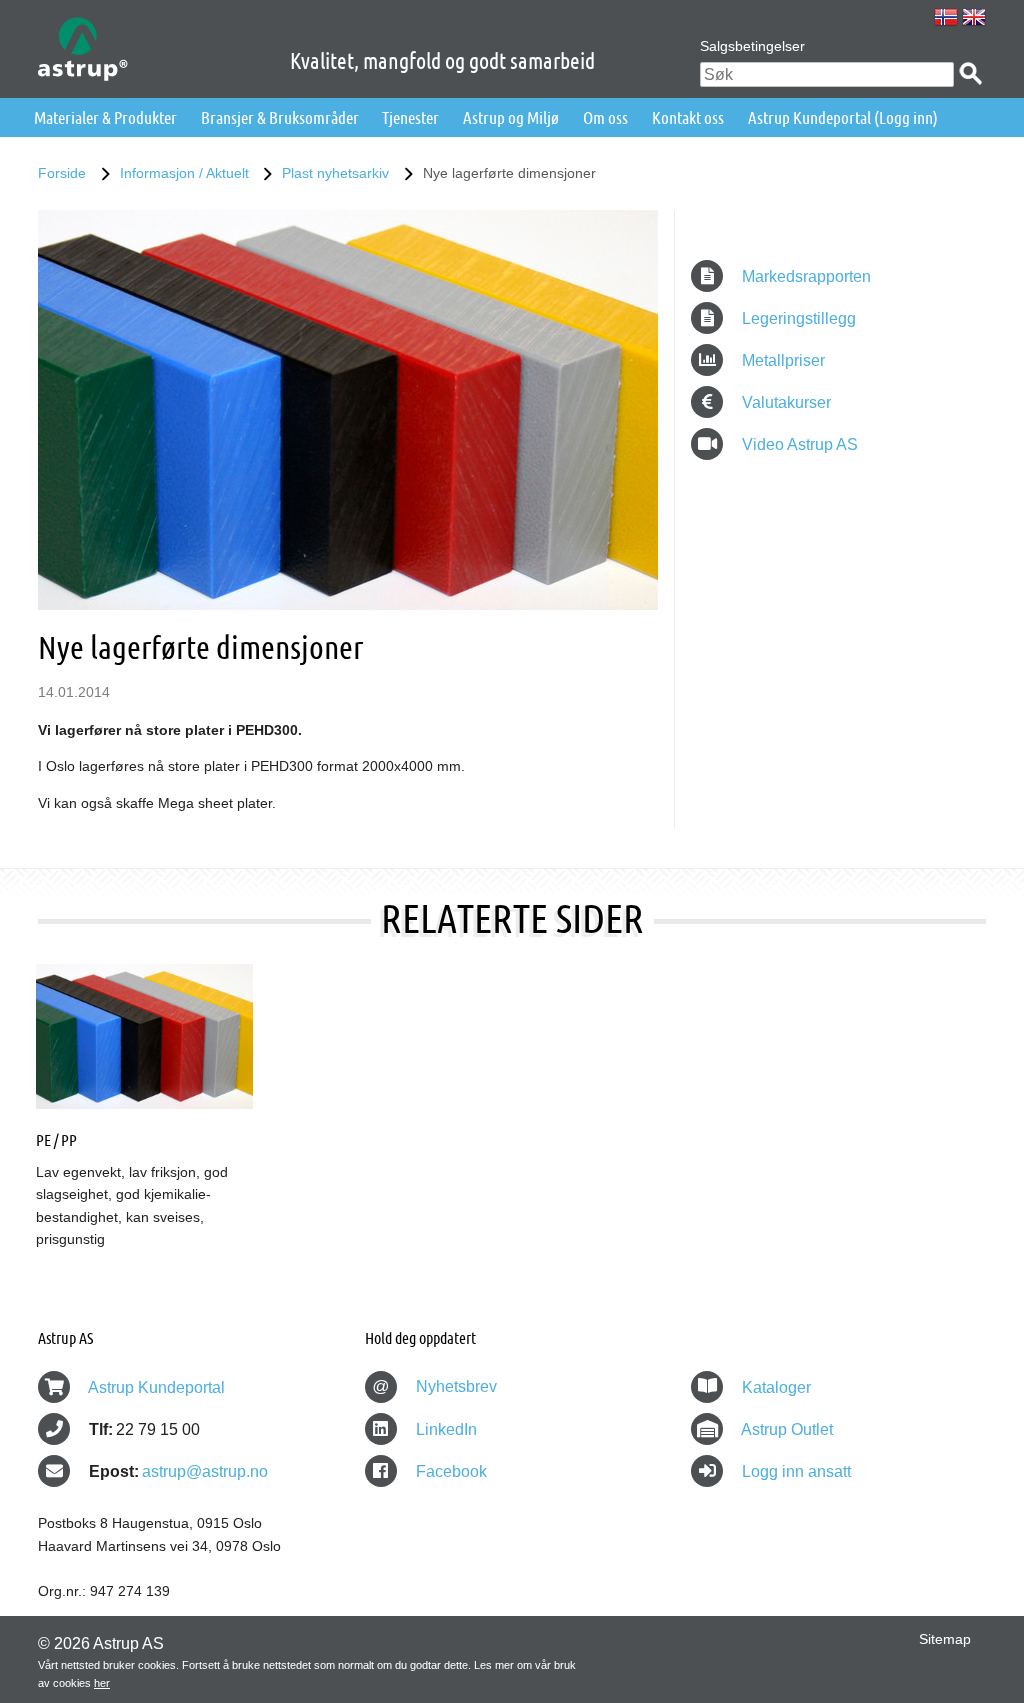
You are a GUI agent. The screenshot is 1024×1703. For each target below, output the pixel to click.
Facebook (449, 1471)
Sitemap (945, 1639)
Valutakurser (784, 402)
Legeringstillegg (797, 318)
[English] (974, 17)
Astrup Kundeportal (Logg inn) (843, 117)
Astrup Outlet (787, 1429)
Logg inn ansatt (796, 1471)
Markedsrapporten (804, 276)
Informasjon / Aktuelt (184, 173)
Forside (62, 173)
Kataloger (776, 1387)
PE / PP (56, 1139)
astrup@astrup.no (205, 1471)
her (102, 1683)
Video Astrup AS (798, 444)
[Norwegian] (946, 17)
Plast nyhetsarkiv (335, 173)
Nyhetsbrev (434, 1386)
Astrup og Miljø (511, 117)
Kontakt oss (688, 117)
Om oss (605, 117)
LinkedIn (444, 1429)
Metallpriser (781, 360)
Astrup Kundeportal (156, 1387)
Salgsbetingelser (752, 46)
